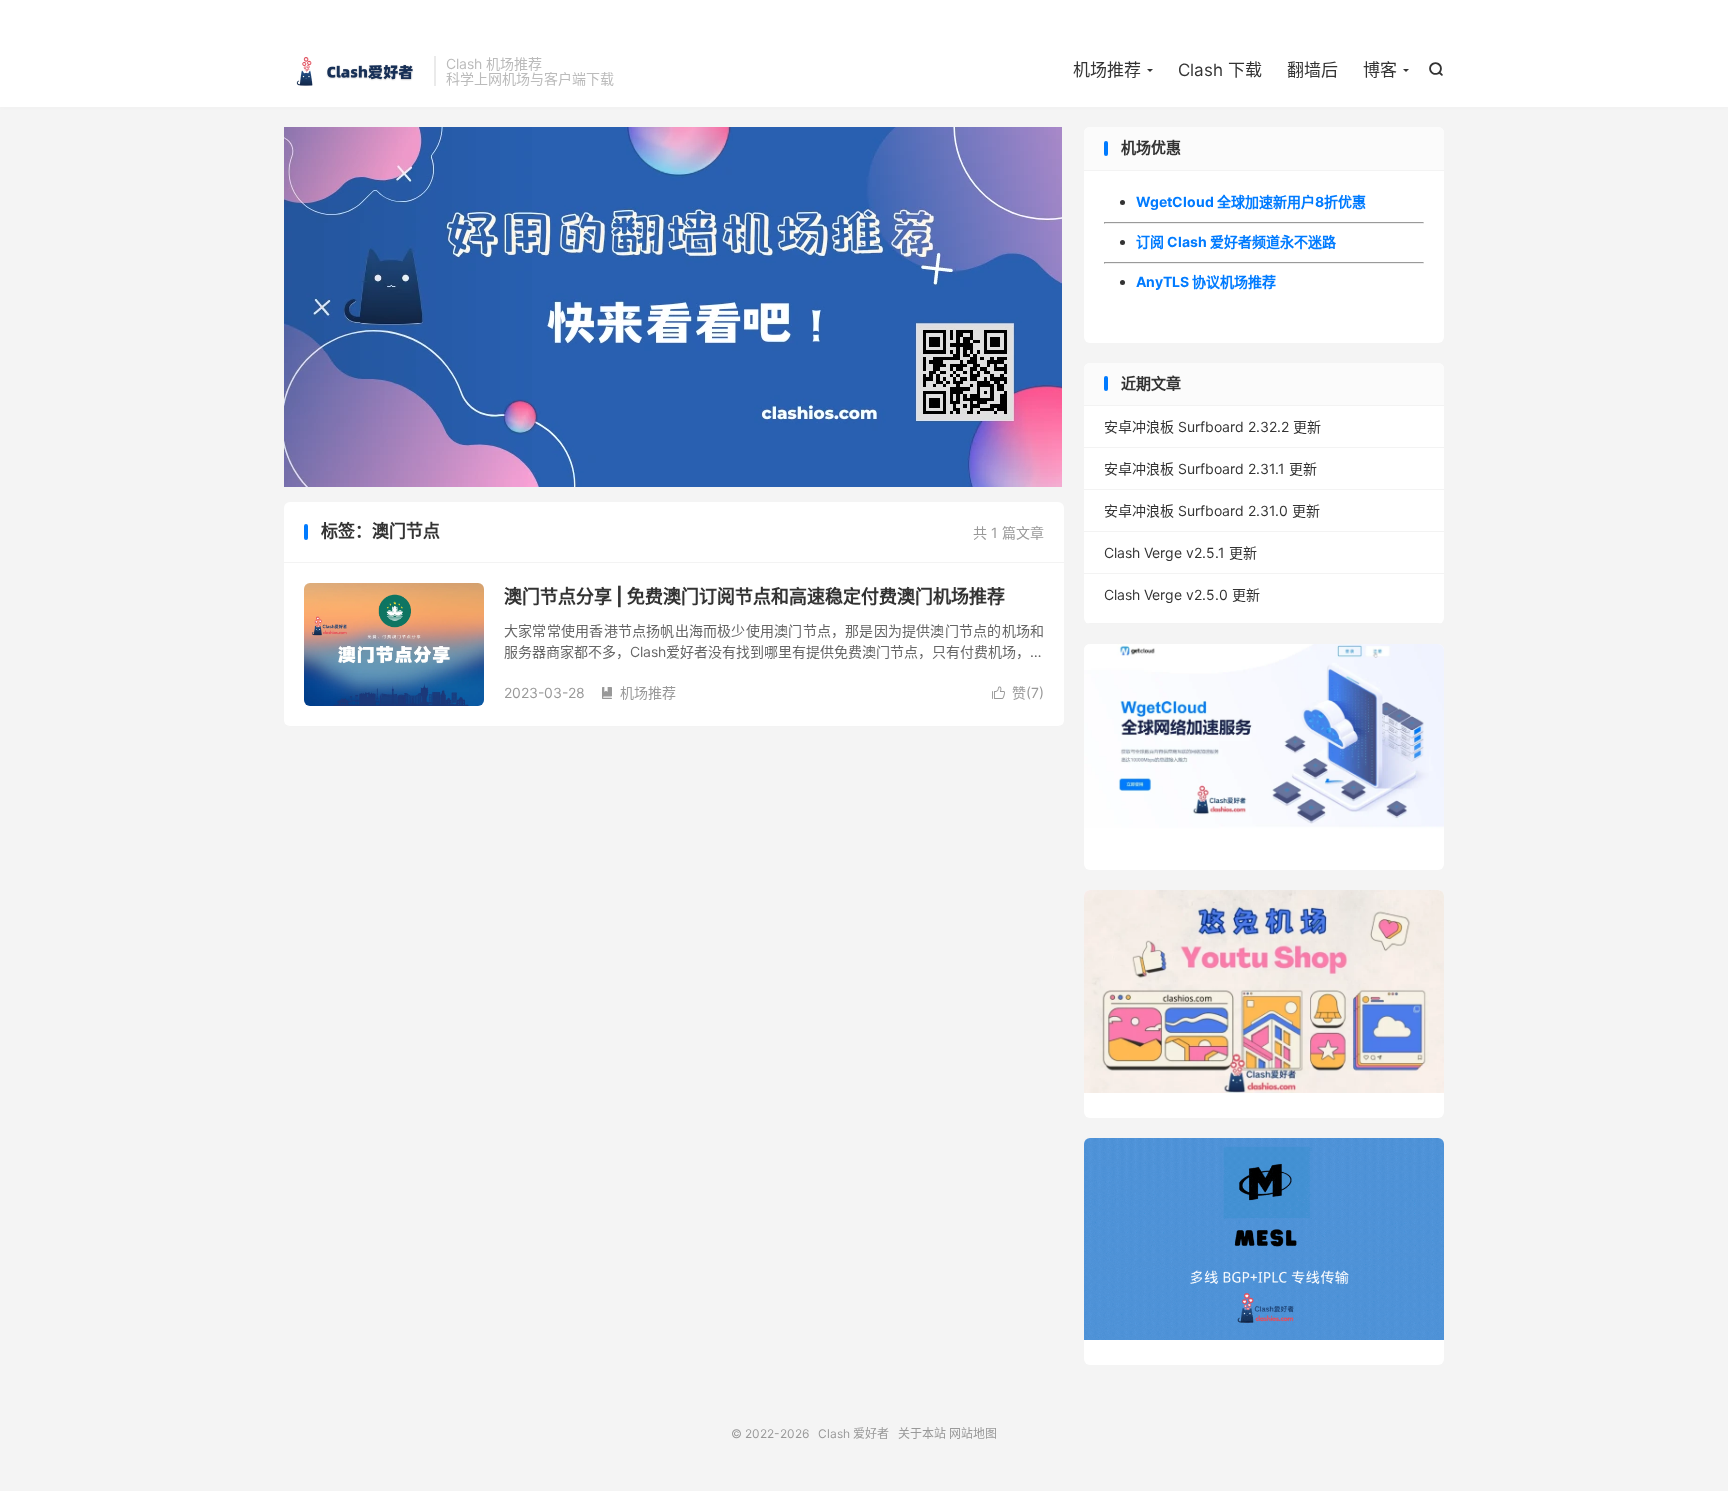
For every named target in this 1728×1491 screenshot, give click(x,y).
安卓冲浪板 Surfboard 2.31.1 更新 (1210, 468)
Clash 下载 (1220, 70)
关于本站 (922, 1433)
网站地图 (973, 1433)
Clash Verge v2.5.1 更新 (1180, 552)
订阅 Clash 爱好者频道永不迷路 (1236, 241)
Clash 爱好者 (354, 71)
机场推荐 (1107, 70)
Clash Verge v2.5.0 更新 (1182, 594)
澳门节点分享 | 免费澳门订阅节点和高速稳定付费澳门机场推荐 (754, 596)
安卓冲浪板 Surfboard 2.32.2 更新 (1212, 426)
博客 (1380, 70)
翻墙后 (1312, 70)
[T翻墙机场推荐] (674, 307)
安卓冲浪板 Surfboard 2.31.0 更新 (1212, 510)
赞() (1018, 692)
